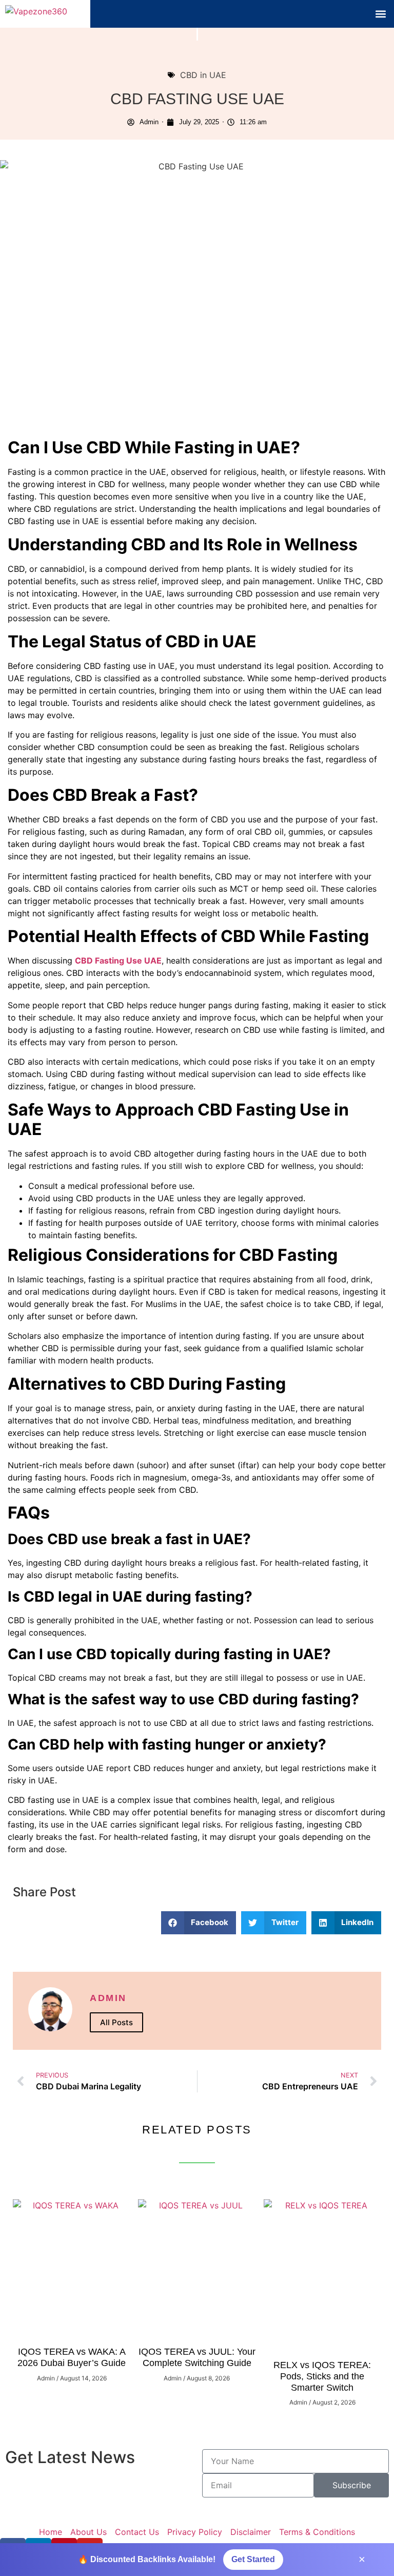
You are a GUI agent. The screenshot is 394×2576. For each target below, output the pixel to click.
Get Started (253, 2559)
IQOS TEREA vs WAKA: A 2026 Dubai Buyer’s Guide (72, 2357)
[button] (380, 14)
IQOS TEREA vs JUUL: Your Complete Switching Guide (197, 2357)
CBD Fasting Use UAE (118, 960)
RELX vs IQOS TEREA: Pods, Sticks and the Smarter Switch (322, 2376)
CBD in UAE (203, 75)
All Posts (116, 2022)
